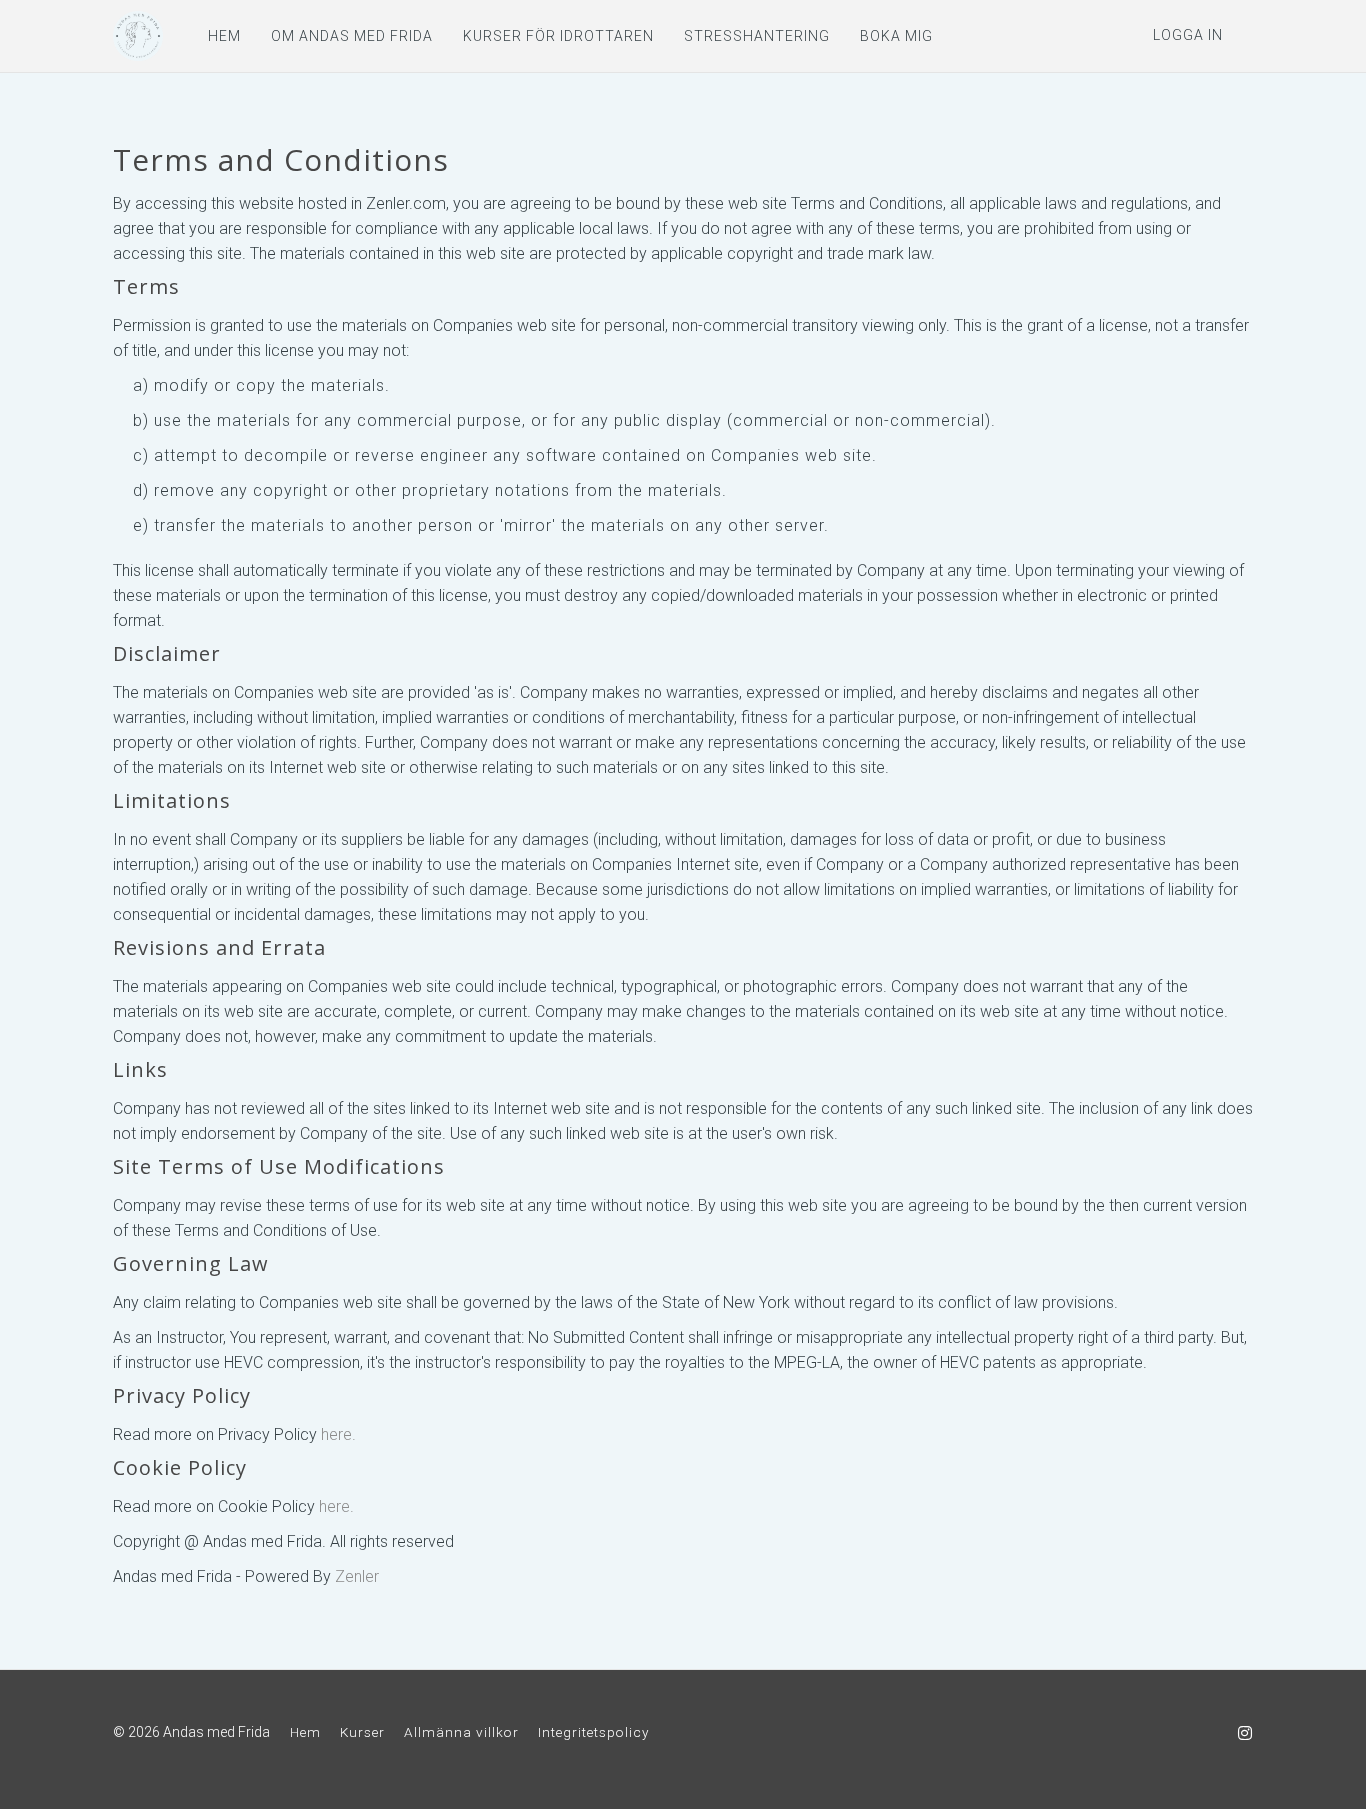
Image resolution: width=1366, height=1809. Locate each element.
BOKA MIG (896, 36)
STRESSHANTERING (757, 36)
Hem (305, 1732)
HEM (224, 36)
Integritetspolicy (593, 1732)
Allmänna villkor (461, 1732)
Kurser (362, 1732)
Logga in (1188, 35)
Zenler (357, 1576)
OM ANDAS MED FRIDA (352, 36)
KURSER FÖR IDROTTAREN (558, 36)
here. (338, 1434)
